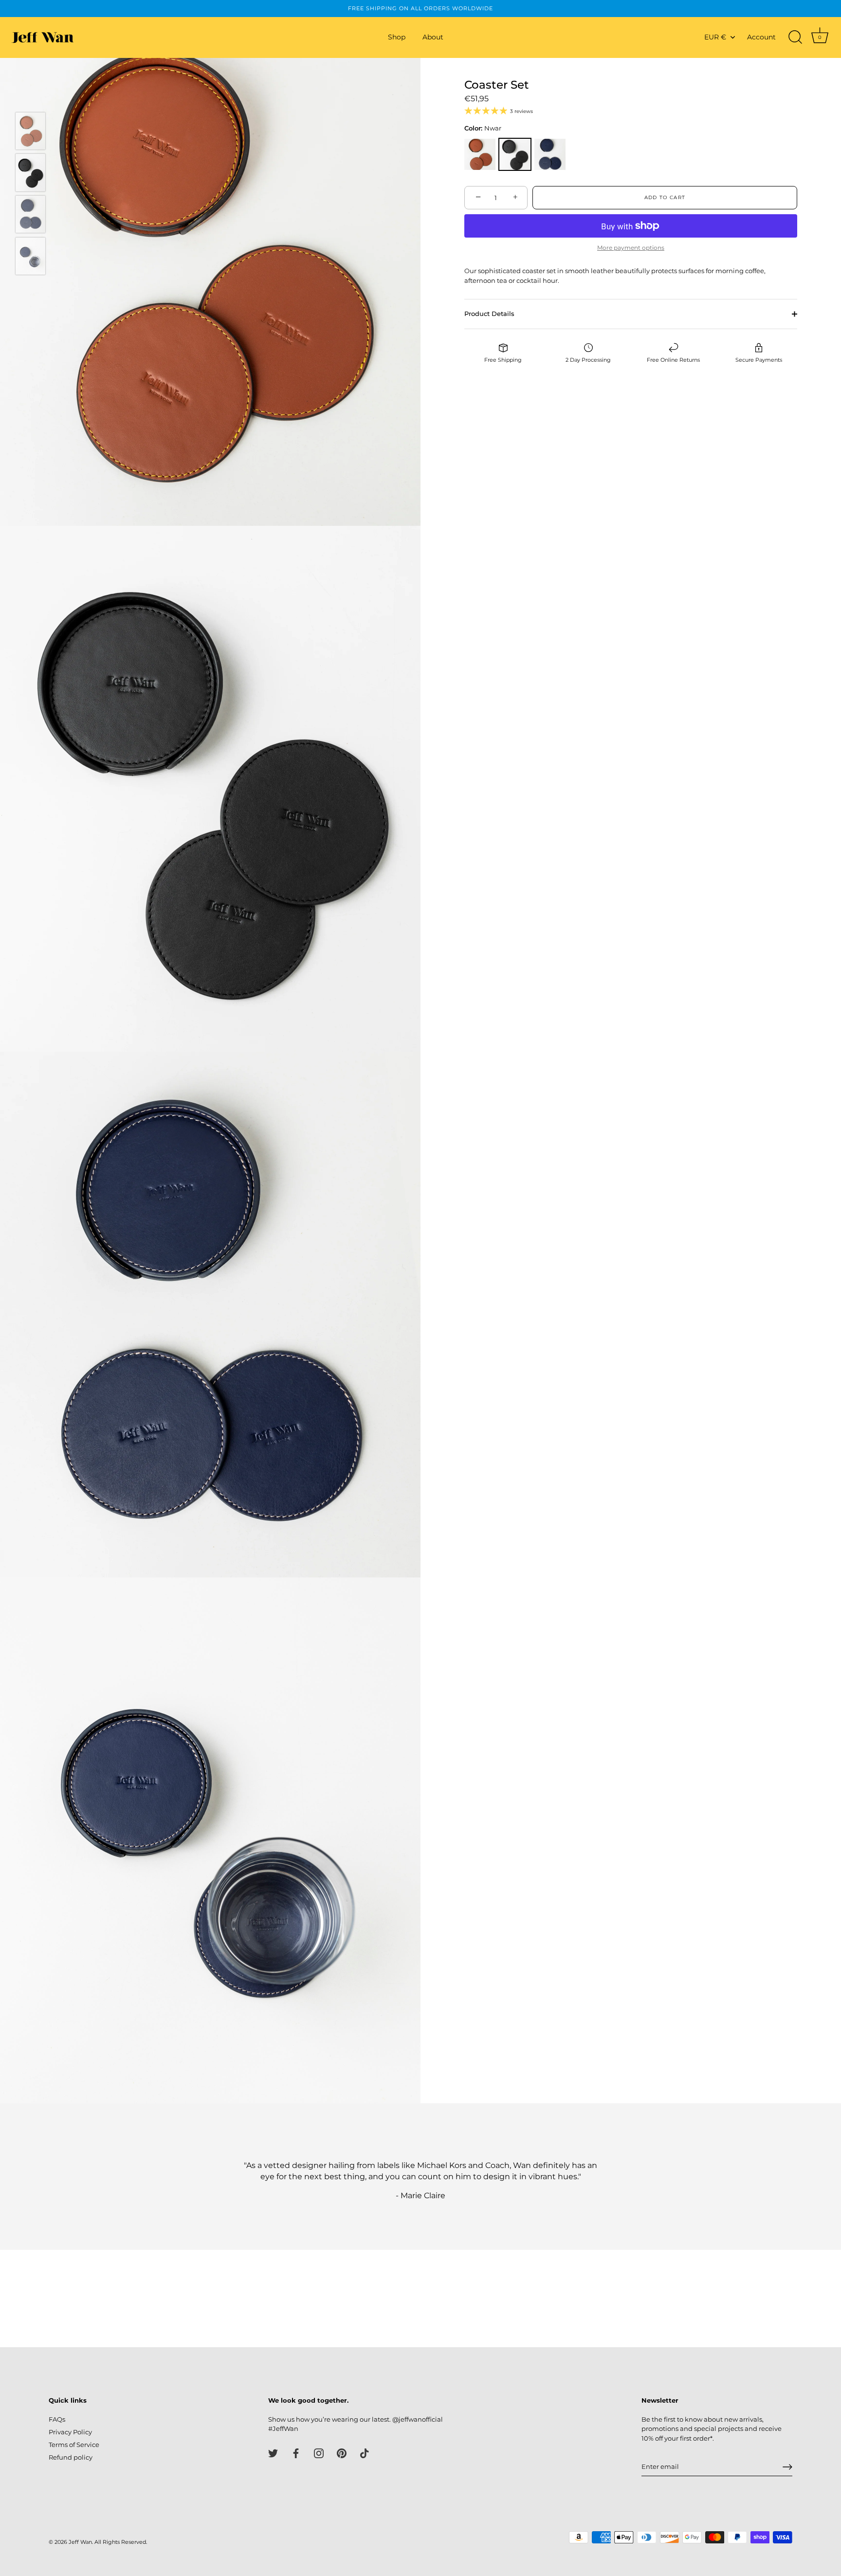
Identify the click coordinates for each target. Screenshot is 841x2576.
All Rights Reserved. (121, 2542)
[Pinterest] (342, 2453)
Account (761, 37)
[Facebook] (296, 2453)
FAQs (57, 2419)
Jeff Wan (80, 2542)
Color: (483, 128)
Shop (397, 37)
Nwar (515, 154)
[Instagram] (319, 2453)
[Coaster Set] (30, 131)
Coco (480, 154)
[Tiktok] (365, 2453)
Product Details (489, 314)
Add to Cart (665, 197)
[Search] (795, 37)
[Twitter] (273, 2453)
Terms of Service (74, 2445)
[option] (30, 132)
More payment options (631, 248)
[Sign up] (787, 2467)
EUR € (715, 37)
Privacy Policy (70, 2432)
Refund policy (71, 2457)
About (433, 37)
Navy (550, 154)
